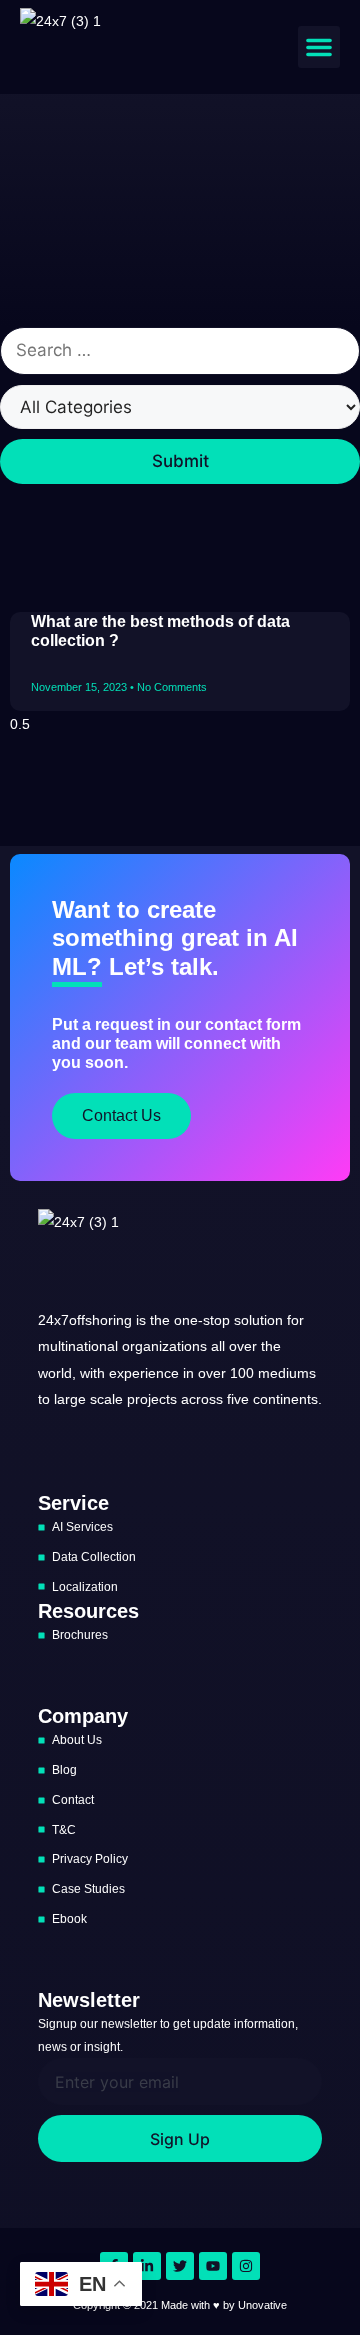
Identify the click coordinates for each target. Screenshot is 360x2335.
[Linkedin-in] (147, 2266)
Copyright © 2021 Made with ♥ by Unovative (180, 2305)
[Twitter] (180, 2266)
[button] (319, 47)
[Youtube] (213, 2266)
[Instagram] (246, 2266)
